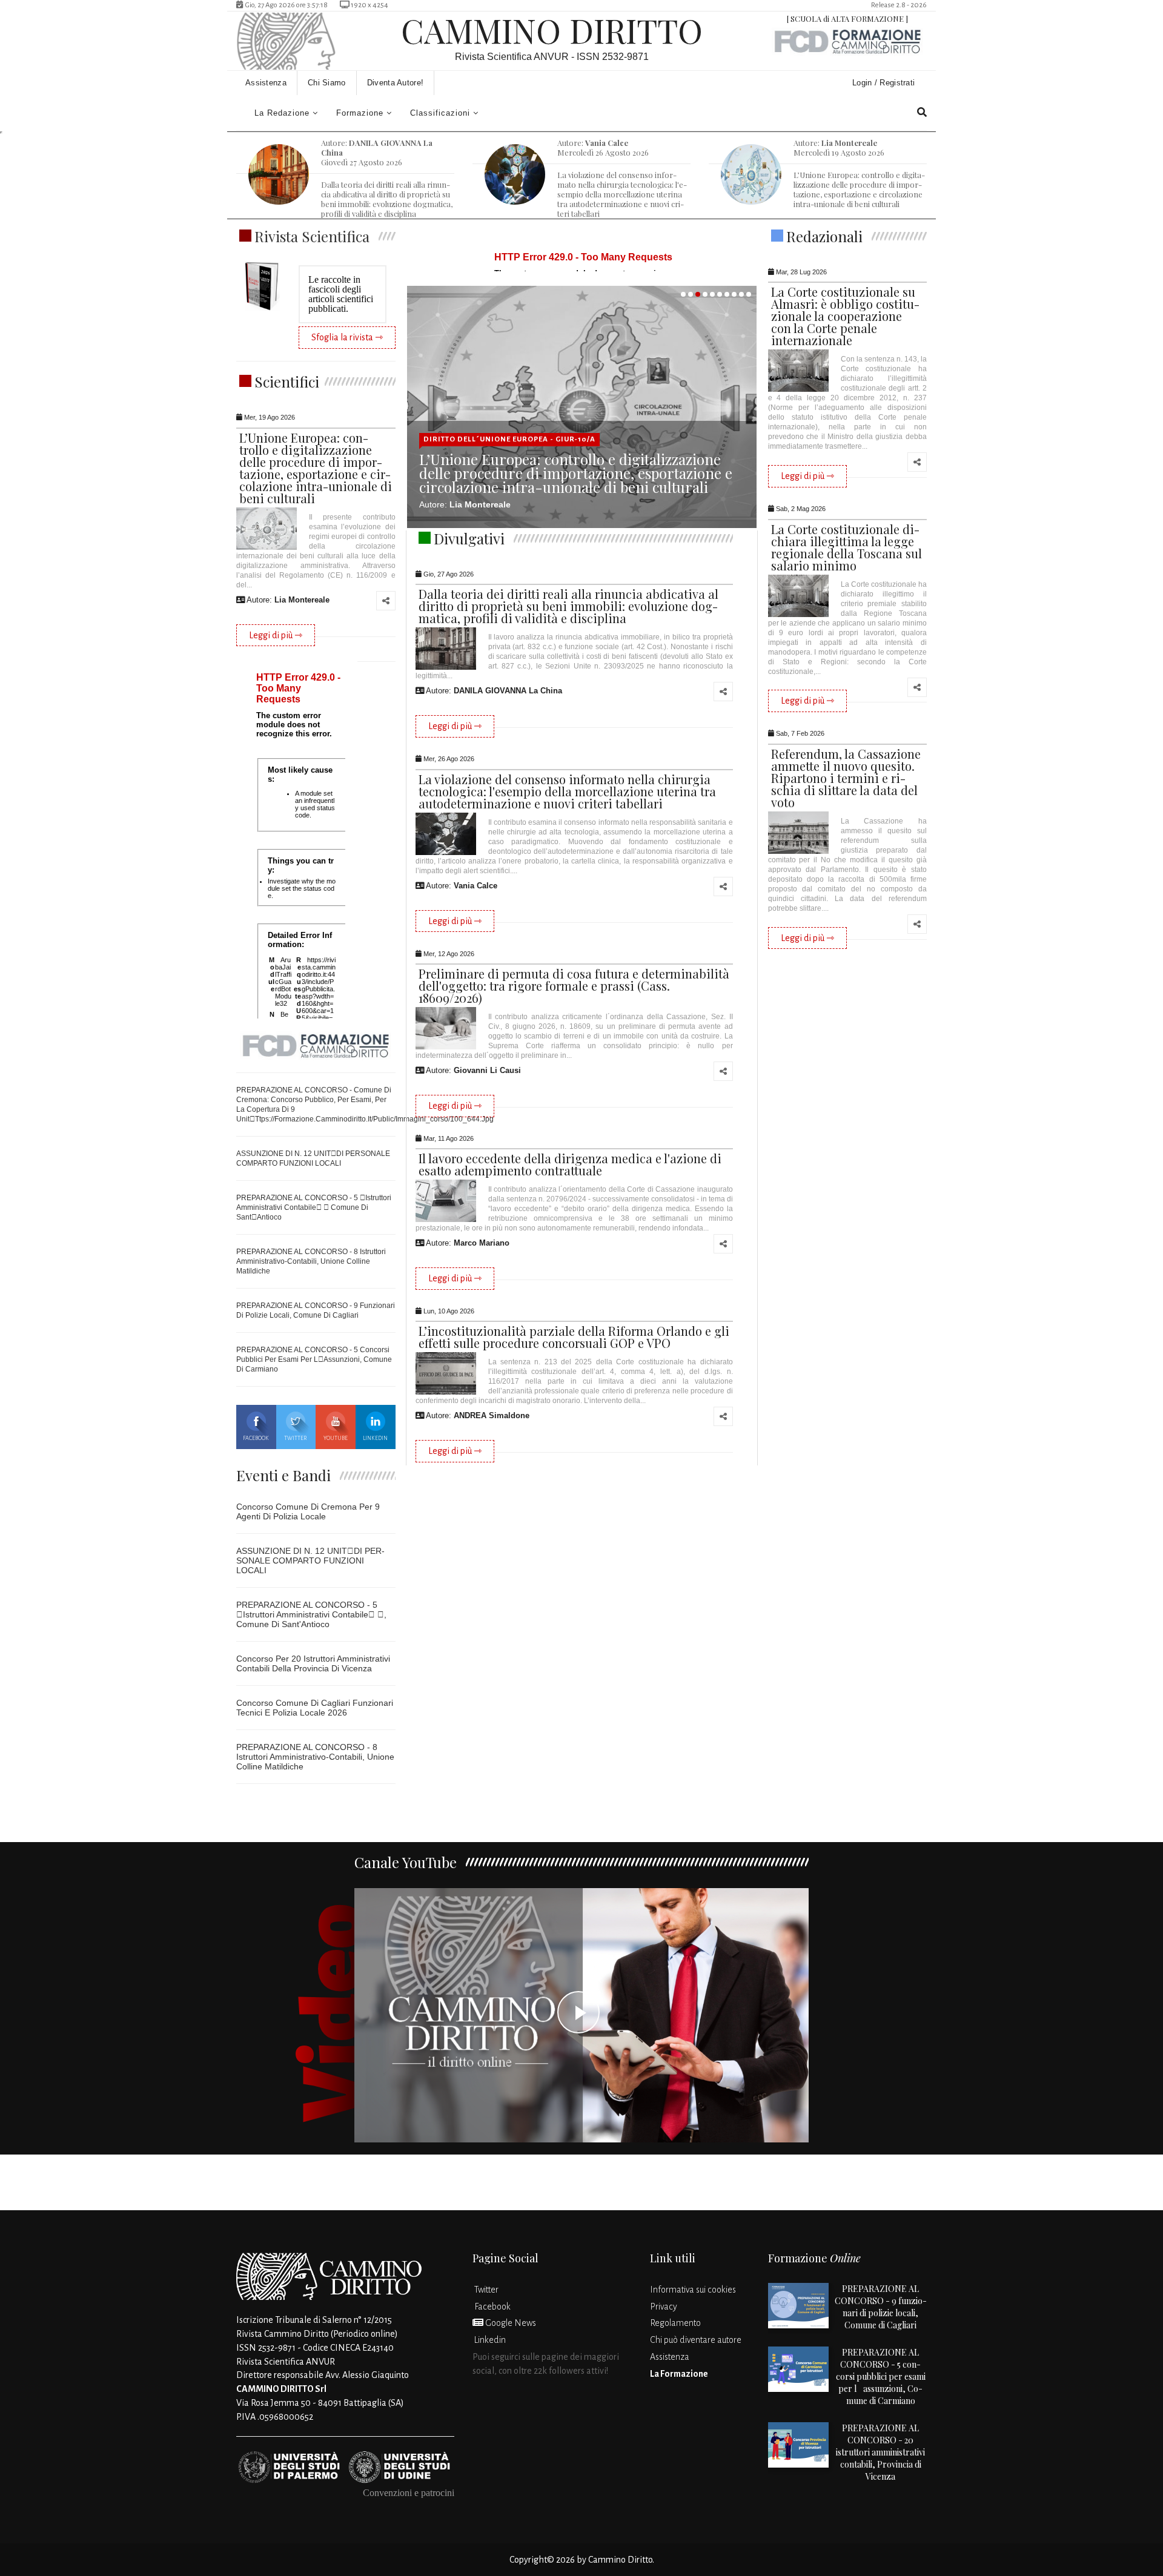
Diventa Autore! (396, 83)
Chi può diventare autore (696, 2340)
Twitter (296, 1438)
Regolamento (675, 2323)
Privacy (664, 2307)
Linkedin (375, 1438)
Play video (581, 2015)
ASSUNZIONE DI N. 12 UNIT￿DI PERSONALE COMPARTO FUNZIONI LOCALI (310, 1560)
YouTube (336, 1438)
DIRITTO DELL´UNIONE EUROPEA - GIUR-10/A (509, 439)
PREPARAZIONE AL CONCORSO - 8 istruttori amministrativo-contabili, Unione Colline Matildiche (311, 1261)
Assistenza (266, 83)
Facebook (256, 1438)
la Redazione (282, 113)
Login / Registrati (885, 83)
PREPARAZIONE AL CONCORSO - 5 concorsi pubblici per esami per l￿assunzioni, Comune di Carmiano (314, 1359)
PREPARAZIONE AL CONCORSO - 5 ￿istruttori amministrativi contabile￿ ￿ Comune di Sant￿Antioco (314, 1207)
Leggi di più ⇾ (276, 635)
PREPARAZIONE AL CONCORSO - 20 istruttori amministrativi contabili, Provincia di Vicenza (880, 2452)
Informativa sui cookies (693, 2290)
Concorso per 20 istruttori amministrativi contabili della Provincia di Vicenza (313, 1663)
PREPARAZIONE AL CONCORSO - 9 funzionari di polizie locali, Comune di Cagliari (881, 2307)
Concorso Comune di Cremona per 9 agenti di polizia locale (308, 1511)
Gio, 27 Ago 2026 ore (285, 5)
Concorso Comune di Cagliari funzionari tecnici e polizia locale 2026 (315, 1708)
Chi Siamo (327, 83)
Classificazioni (440, 113)
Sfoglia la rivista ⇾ (347, 337)
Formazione (360, 113)
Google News (510, 2323)
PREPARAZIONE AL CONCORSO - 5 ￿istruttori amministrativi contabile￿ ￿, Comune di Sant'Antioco (311, 1614)
